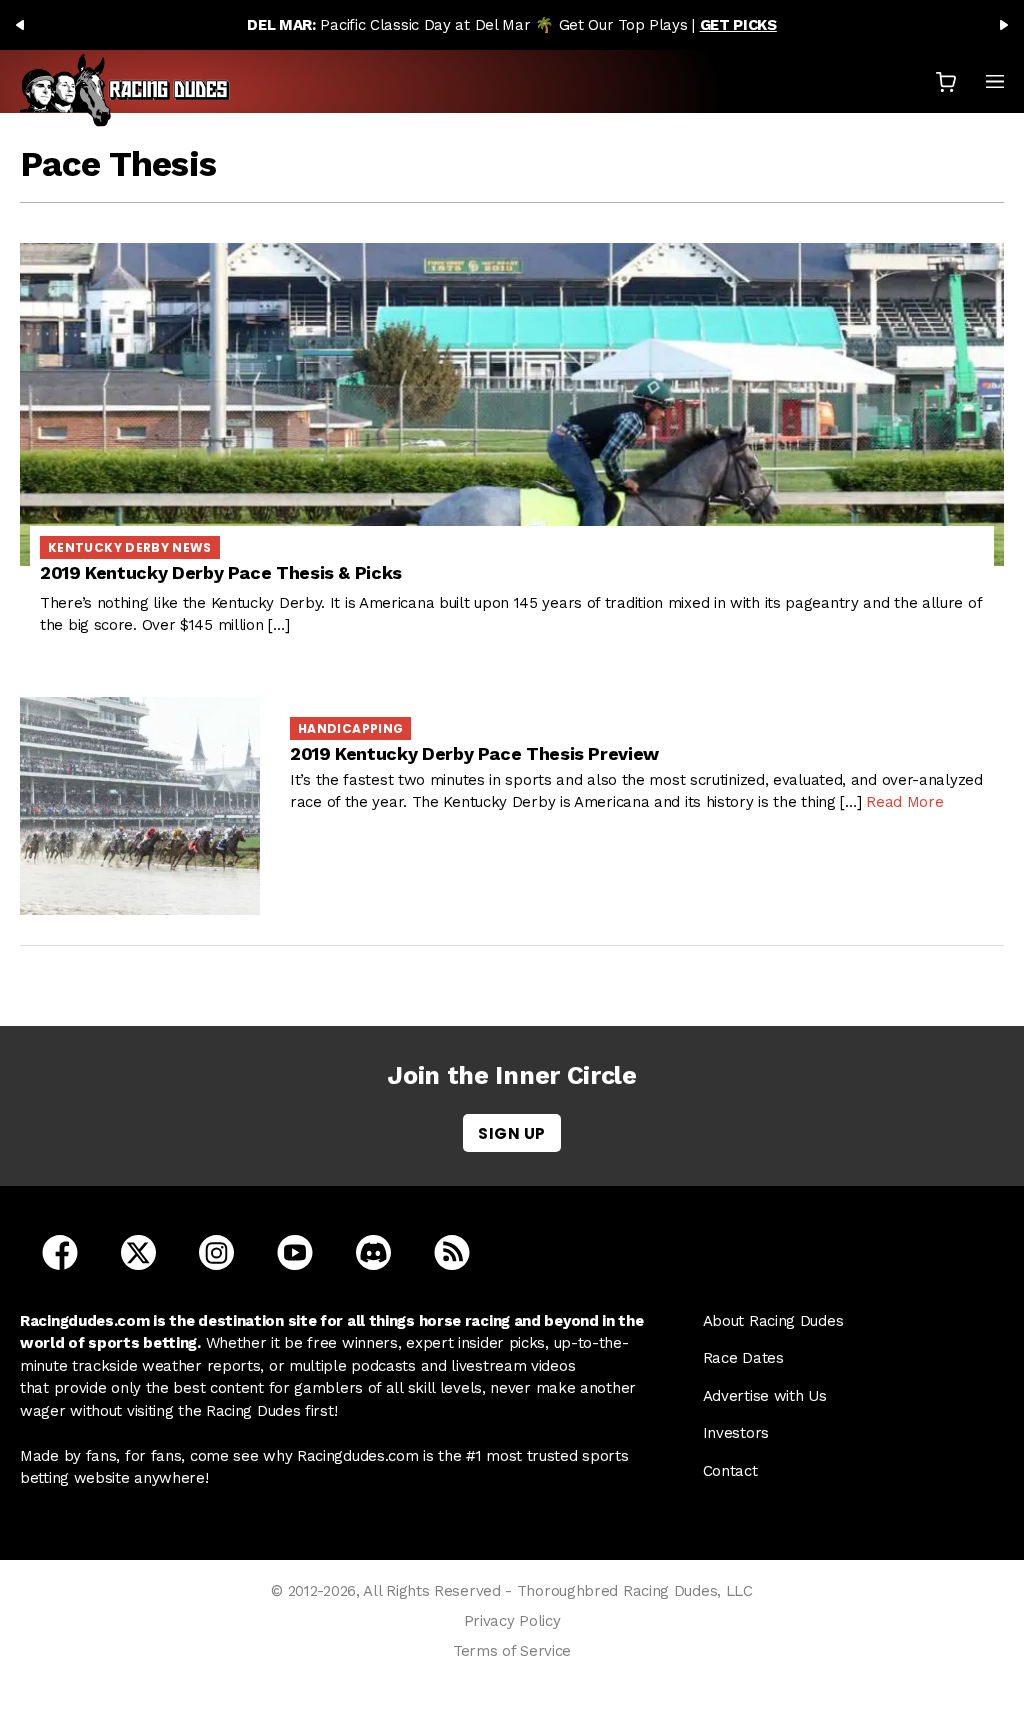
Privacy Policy (512, 1621)
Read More (904, 802)
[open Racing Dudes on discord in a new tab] (373, 1251)
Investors (736, 1433)
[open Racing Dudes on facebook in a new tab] (60, 1251)
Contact (730, 1471)
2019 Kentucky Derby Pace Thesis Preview (474, 753)
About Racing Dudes (773, 1321)
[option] (512, 25)
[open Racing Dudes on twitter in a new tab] (138, 1251)
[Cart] (946, 81)
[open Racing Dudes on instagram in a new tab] (216, 1251)
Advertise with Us (765, 1396)
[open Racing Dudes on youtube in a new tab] (295, 1251)
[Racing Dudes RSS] (452, 1251)
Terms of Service (512, 1651)
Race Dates (743, 1358)
